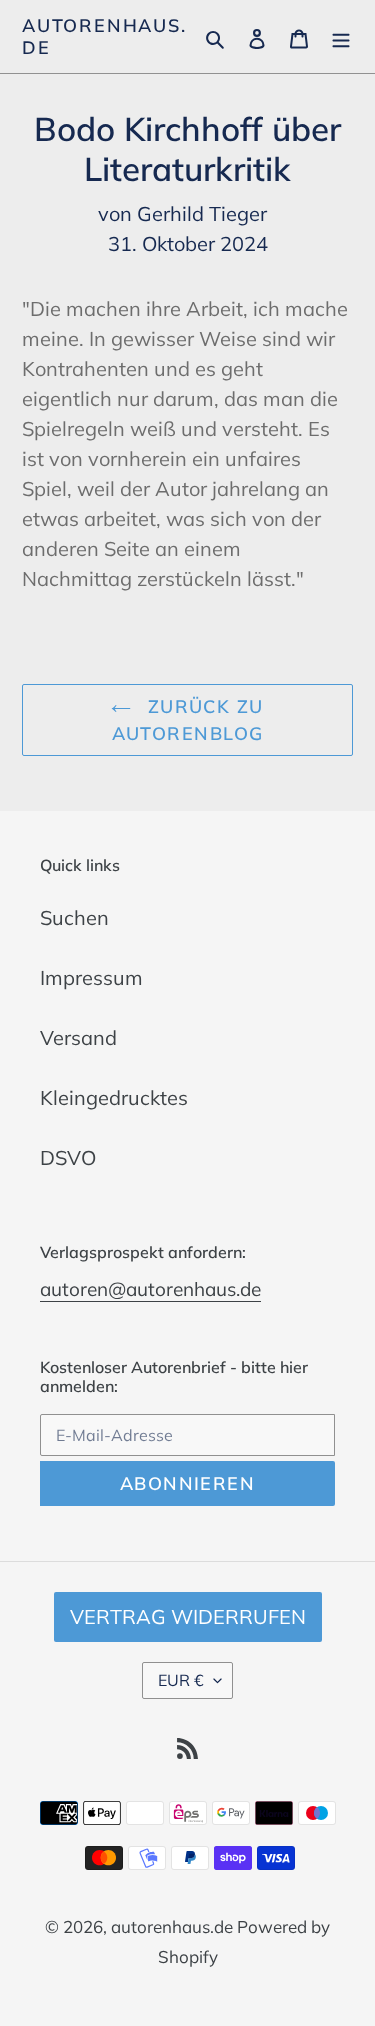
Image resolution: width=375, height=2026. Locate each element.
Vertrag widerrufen (188, 1616)
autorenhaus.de (104, 36)
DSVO (68, 1157)
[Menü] (341, 37)
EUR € (181, 1680)
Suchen (74, 917)
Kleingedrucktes (114, 1097)
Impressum (91, 977)
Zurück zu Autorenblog (188, 720)
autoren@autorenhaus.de (150, 1289)
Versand (78, 1037)
